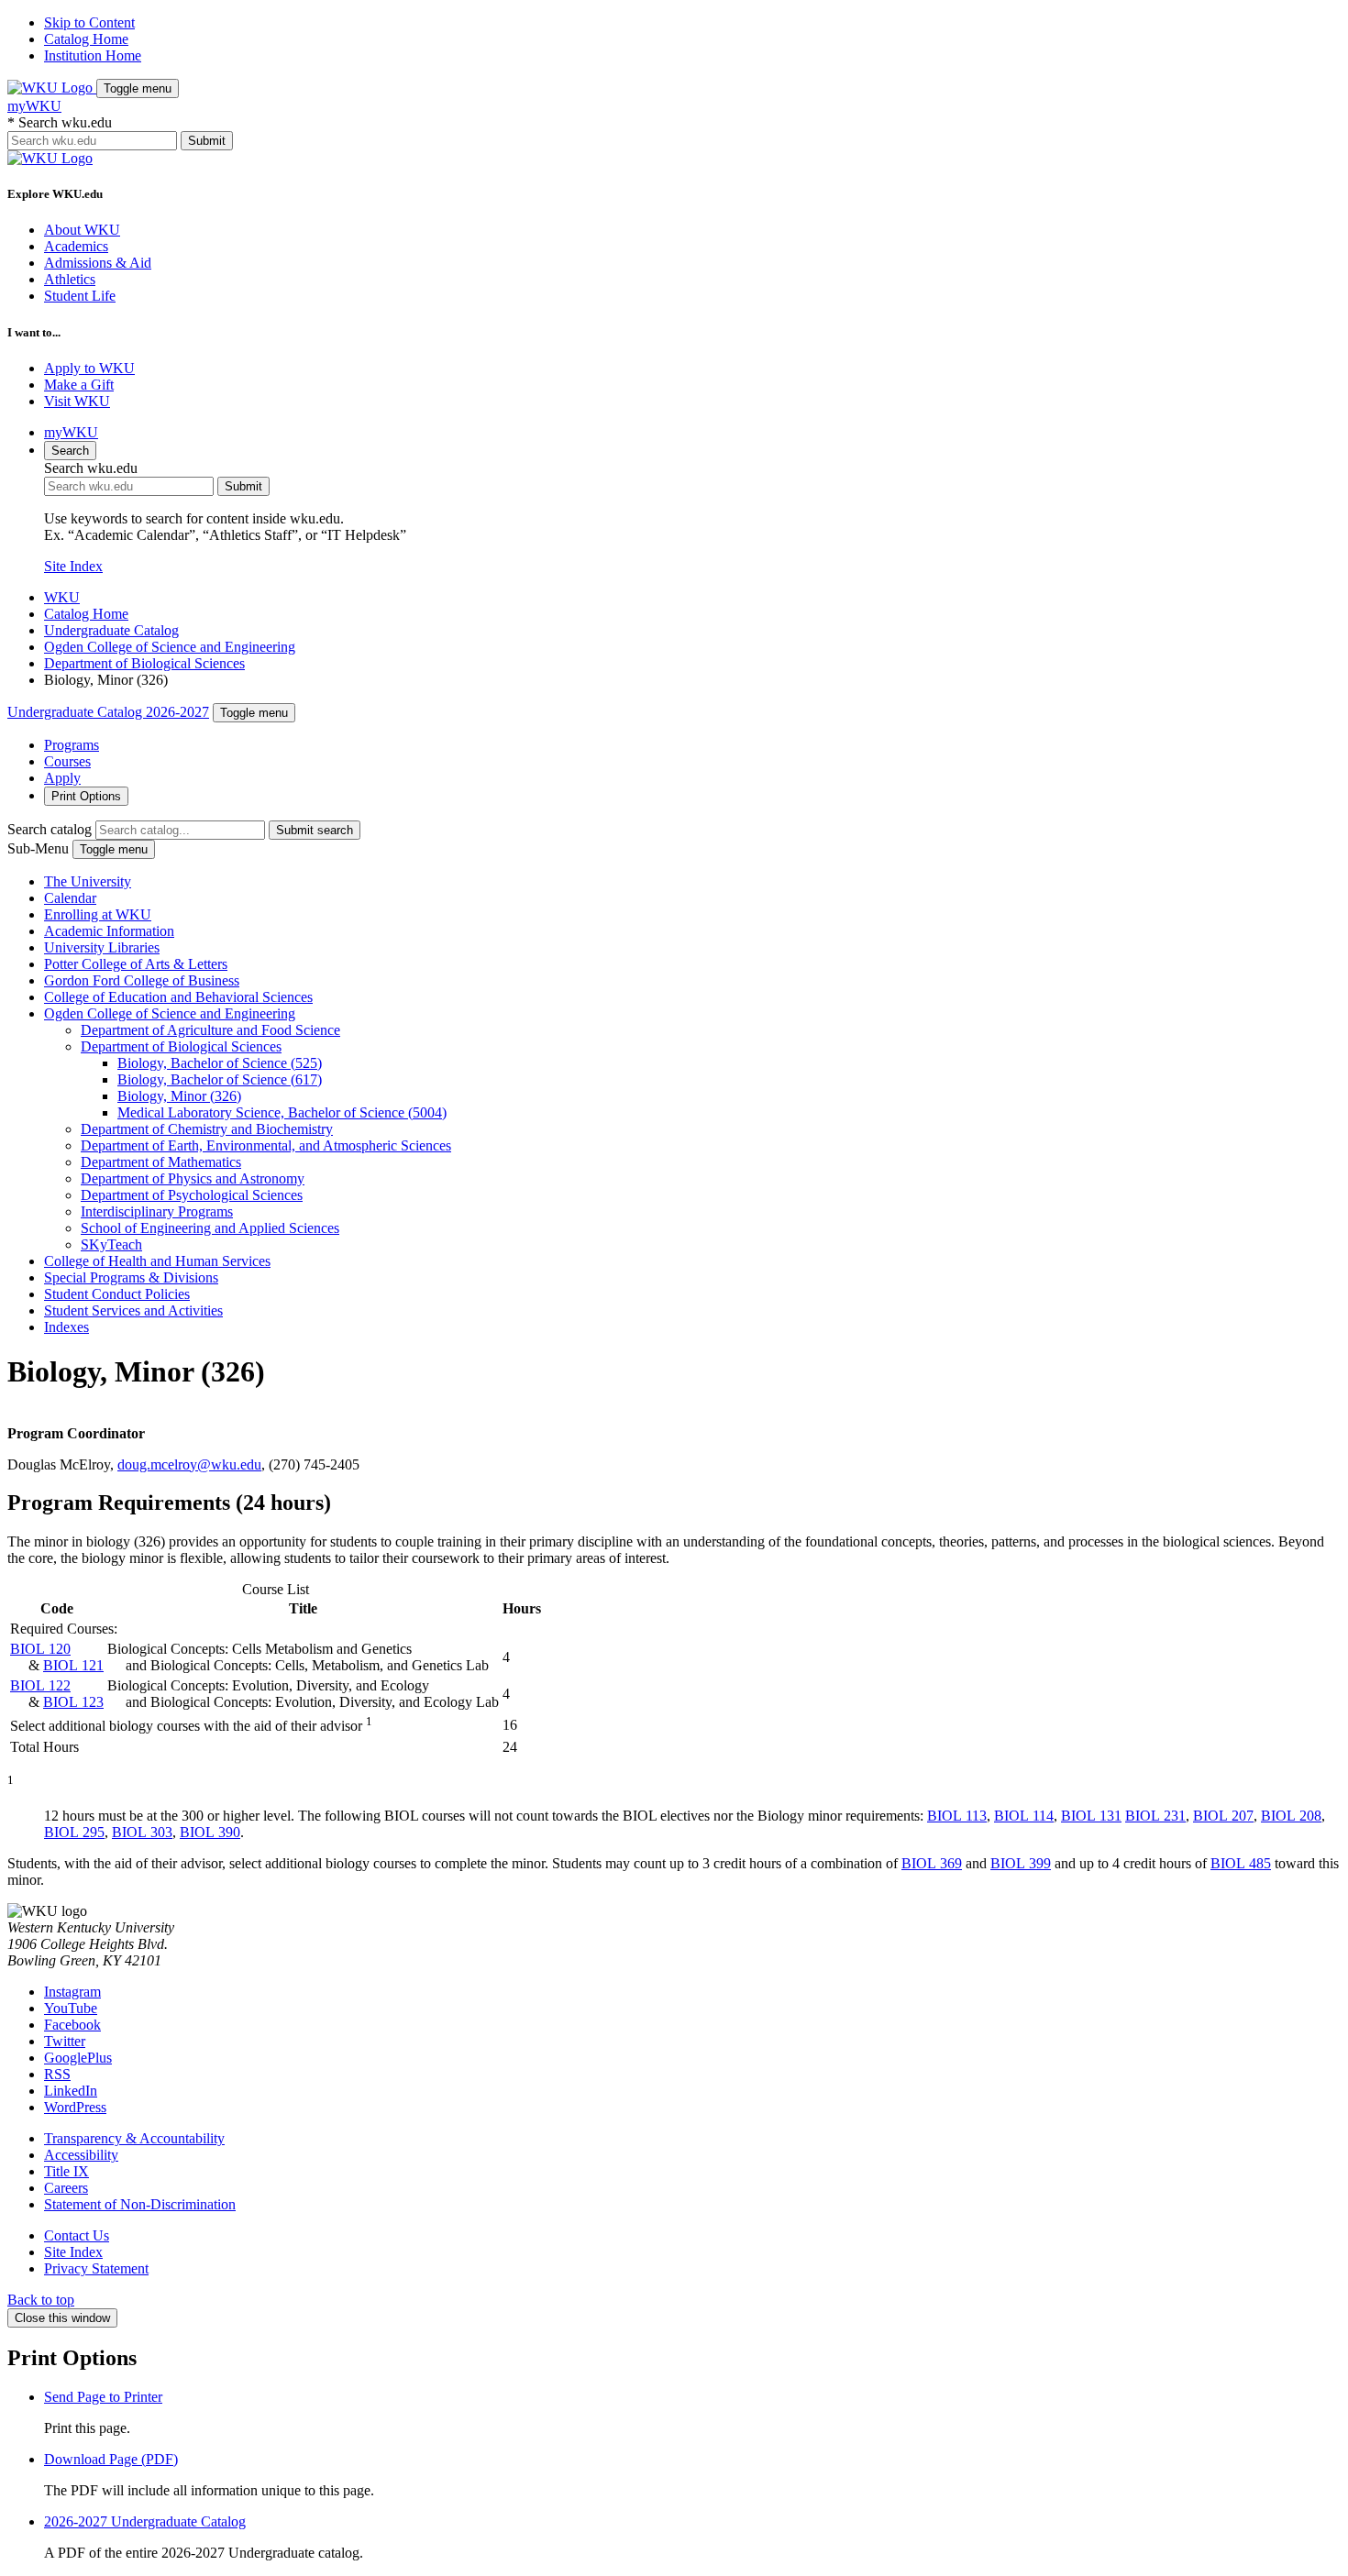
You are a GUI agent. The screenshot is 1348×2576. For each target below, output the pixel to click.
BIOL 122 (40, 1685)
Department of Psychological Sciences (192, 1195)
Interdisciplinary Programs (157, 1211)
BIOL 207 (1223, 1816)
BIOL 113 (957, 1816)
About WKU (82, 230)
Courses (67, 761)
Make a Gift (79, 385)
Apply (62, 778)
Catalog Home (86, 39)
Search (70, 451)
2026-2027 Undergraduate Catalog (145, 2521)
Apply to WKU (89, 368)
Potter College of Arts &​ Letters (136, 964)
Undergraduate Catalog (111, 630)
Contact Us (77, 2235)
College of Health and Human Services (157, 1261)
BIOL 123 (73, 1702)
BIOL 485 (1241, 1863)
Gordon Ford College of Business (142, 980)
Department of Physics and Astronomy (193, 1178)
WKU (62, 597)
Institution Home (93, 55)
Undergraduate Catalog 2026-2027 (108, 712)
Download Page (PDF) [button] (111, 2459)
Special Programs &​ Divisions (131, 1277)
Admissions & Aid (98, 263)
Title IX (66, 2171)
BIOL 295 (74, 1832)
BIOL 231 (1155, 1816)
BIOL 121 (73, 1665)
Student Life (80, 296)
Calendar (70, 898)
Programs (72, 745)
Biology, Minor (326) (179, 1096)
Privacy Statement (96, 2268)
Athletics (70, 279)
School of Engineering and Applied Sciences (210, 1228)
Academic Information (109, 931)
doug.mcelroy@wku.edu (189, 1464)
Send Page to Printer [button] (103, 2397)
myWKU (34, 106)
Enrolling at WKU (98, 914)
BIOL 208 (1291, 1816)
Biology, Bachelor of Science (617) (220, 1079)
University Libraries (102, 947)
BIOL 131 (1091, 1816)
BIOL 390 (210, 1832)
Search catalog (50, 829)
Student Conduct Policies (117, 1294)
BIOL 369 (932, 1863)
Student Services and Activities (133, 1310)
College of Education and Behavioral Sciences (178, 997)
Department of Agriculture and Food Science (210, 1030)
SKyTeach (111, 1244)
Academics (76, 246)
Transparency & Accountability (134, 2138)
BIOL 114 (1024, 1816)
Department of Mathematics (161, 1162)
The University (88, 881)
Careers (66, 2188)
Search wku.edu (60, 122)
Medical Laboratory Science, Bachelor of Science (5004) (282, 1112)
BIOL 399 (1021, 1863)
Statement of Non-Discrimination (140, 2204)
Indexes (66, 1327)
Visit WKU (77, 401)
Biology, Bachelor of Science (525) (220, 1063)
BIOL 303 (142, 1832)
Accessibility (81, 2155)
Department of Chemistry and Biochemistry (207, 1129)
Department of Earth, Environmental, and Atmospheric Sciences (266, 1145)
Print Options (86, 796)
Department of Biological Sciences (144, 663)
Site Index (73, 566)
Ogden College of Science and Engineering (170, 647)
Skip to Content (89, 22)
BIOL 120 (40, 1649)
